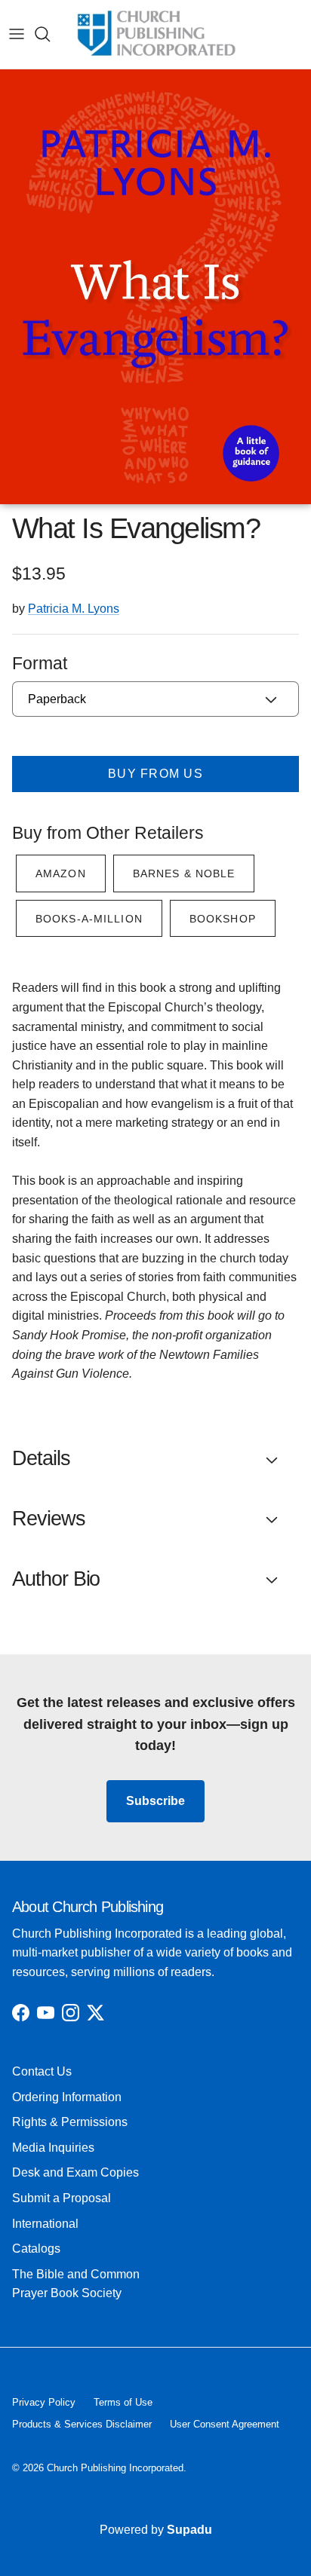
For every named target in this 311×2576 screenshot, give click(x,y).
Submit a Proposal (62, 2198)
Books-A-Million (89, 919)
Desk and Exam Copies (75, 2172)
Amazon (61, 873)
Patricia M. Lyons (74, 609)
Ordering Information (67, 2097)
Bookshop (223, 919)
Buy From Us (155, 774)
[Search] (50, 34)
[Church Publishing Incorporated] (155, 34)
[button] (155, 1459)
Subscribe (155, 1801)
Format (40, 663)
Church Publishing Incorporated (115, 2468)
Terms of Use (123, 2402)
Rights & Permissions (70, 2122)
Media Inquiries (53, 2148)
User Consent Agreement (225, 2424)
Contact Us (42, 2071)
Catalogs (36, 2249)
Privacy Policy (44, 2402)
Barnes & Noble (184, 873)
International (45, 2224)
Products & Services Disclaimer (82, 2424)
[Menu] (17, 34)
